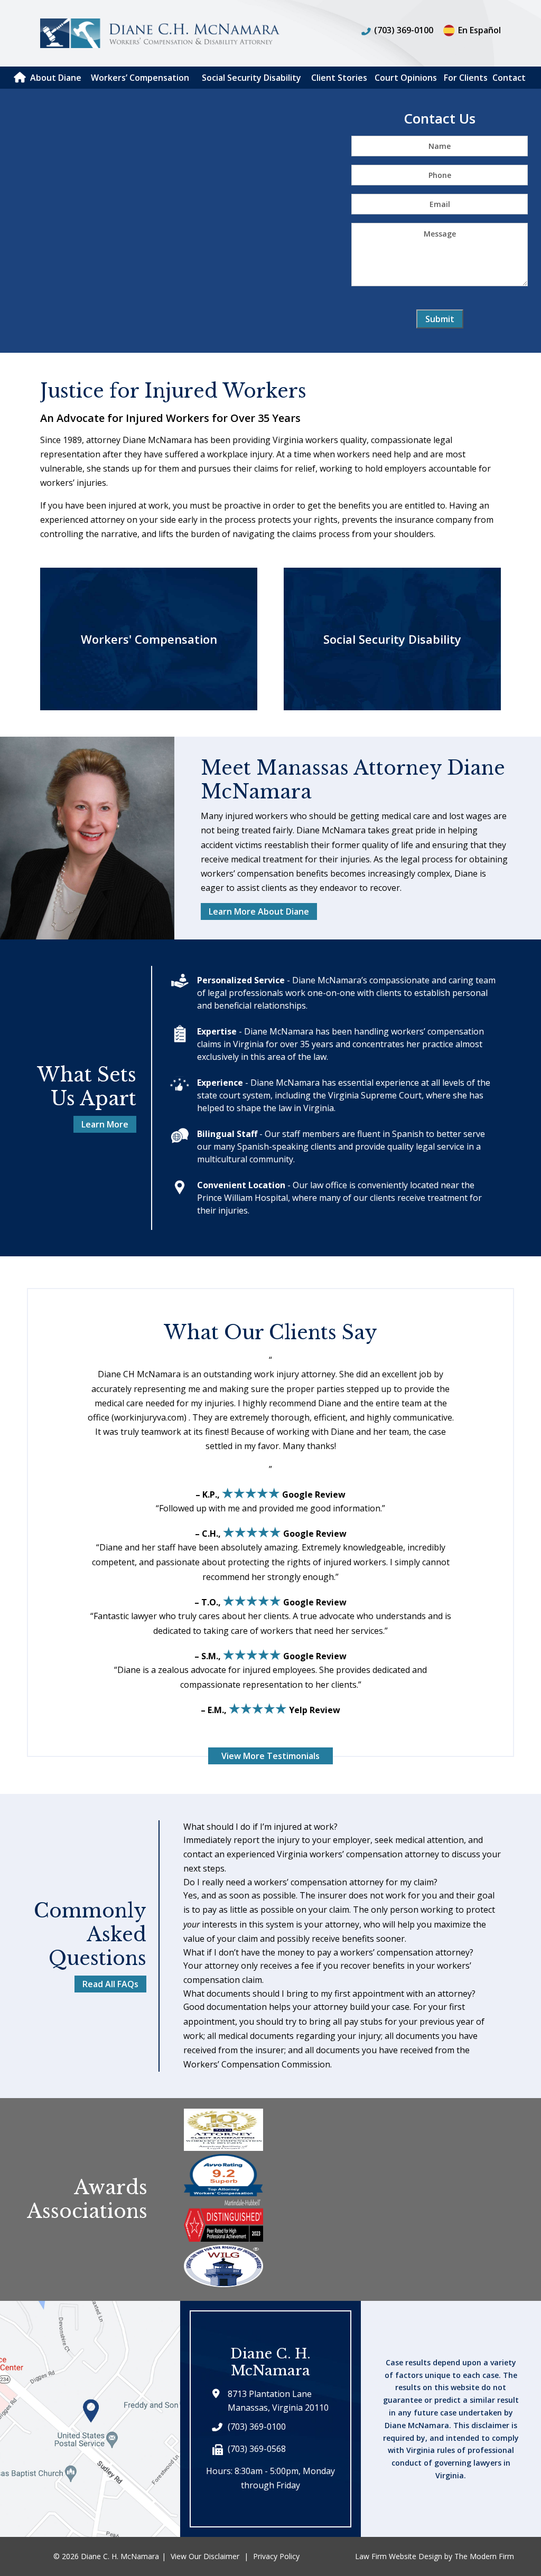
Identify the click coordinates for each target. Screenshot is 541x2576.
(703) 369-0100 (404, 30)
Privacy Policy (276, 2556)
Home (20, 77)
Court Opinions (406, 78)
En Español (479, 30)
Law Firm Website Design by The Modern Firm (435, 2556)
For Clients (466, 78)
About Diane (56, 78)
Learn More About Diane (259, 911)
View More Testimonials (270, 1756)
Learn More (105, 1124)
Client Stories (339, 78)
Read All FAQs (110, 1984)
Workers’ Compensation (140, 78)
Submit (440, 319)
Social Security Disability (251, 78)
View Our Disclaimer (205, 2556)
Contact (509, 78)
